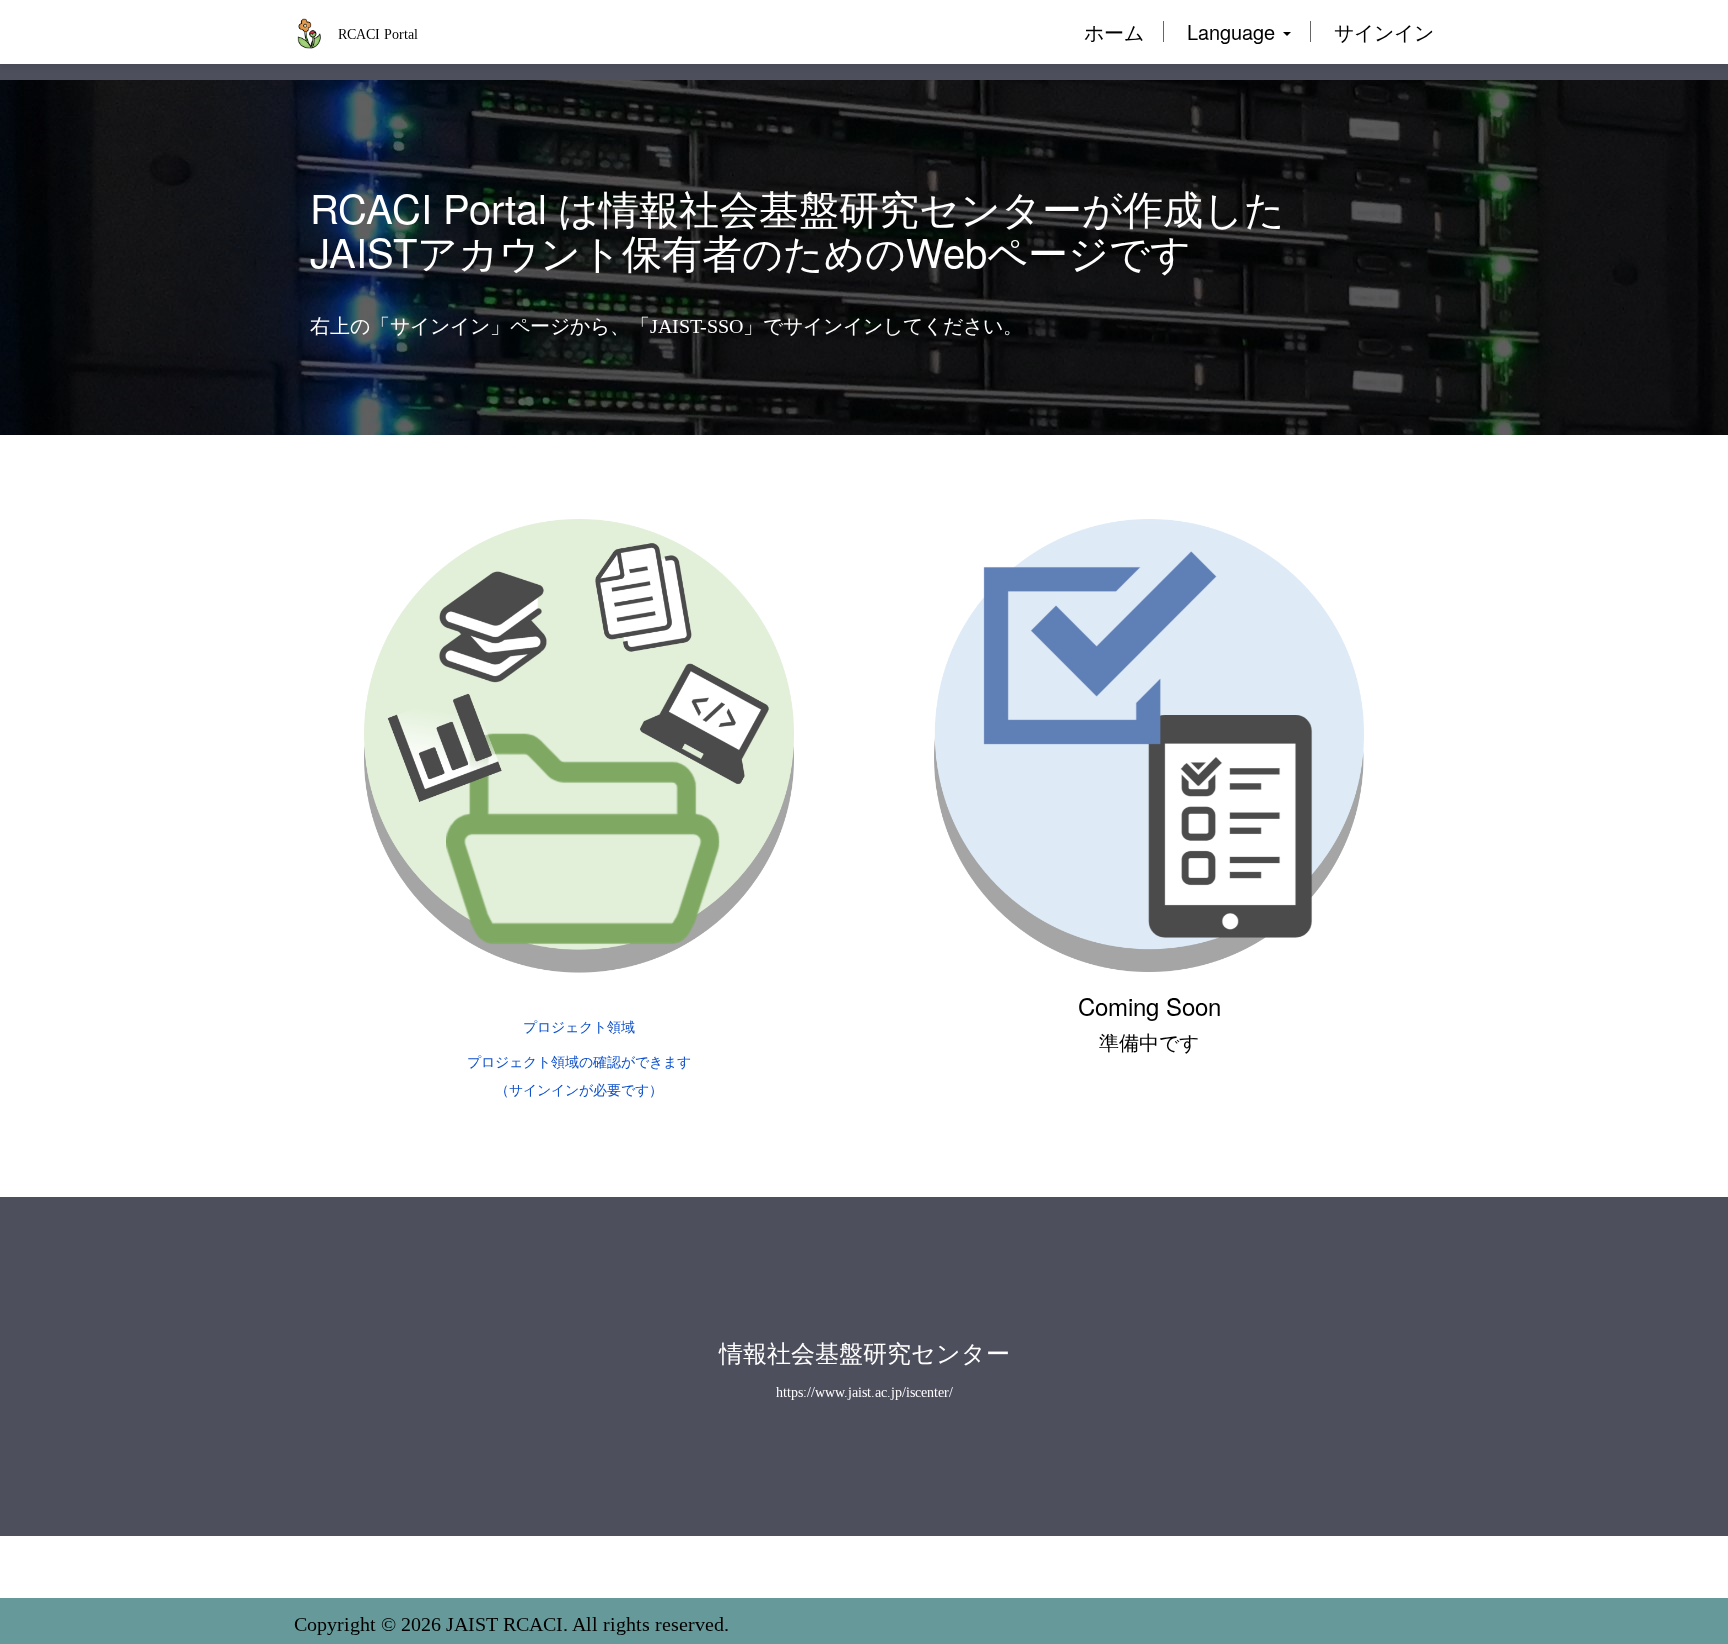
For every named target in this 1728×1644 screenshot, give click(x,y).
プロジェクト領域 (579, 1027)
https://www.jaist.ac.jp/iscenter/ (864, 1392)
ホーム (1114, 31)
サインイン (1384, 31)
